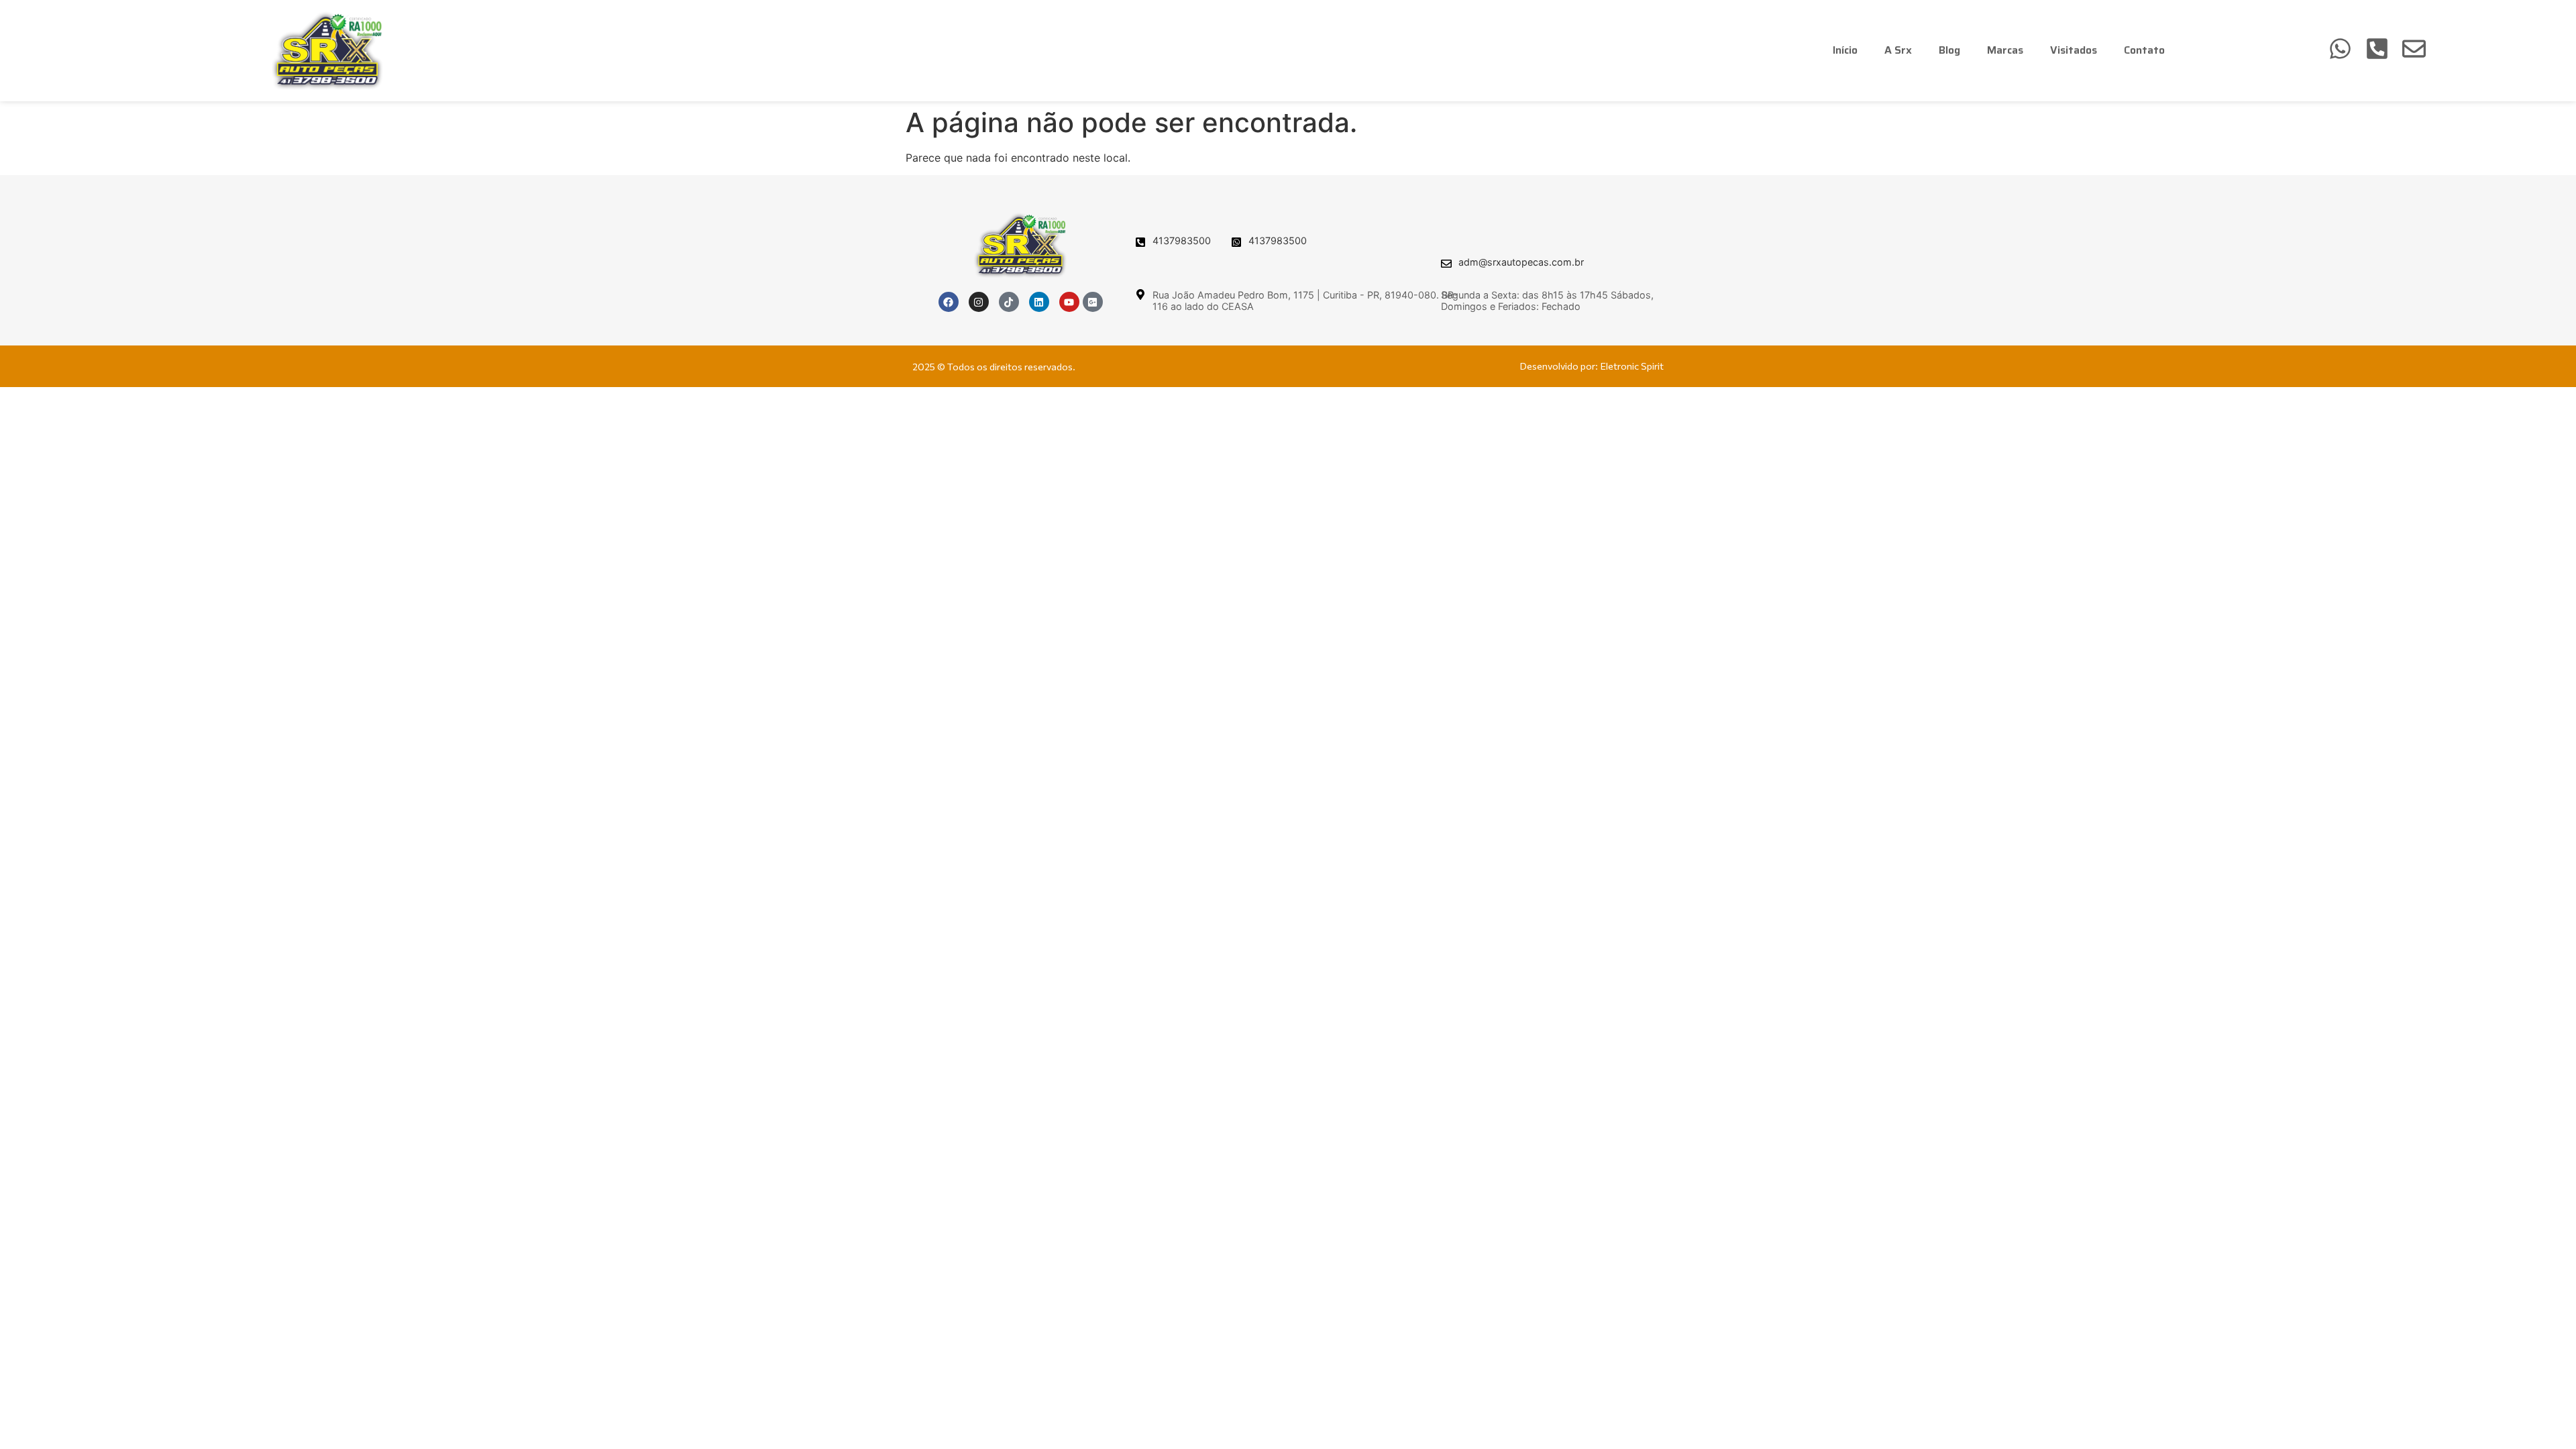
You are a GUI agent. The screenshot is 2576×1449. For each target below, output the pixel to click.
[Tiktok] (1009, 302)
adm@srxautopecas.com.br (1521, 262)
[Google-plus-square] (1093, 302)
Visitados (2074, 50)
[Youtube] (1069, 302)
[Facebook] (949, 302)
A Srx (1898, 50)
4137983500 (1182, 240)
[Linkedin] (1039, 302)
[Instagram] (979, 302)
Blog (1949, 50)
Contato (2144, 50)
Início (1845, 50)
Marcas (2005, 50)
